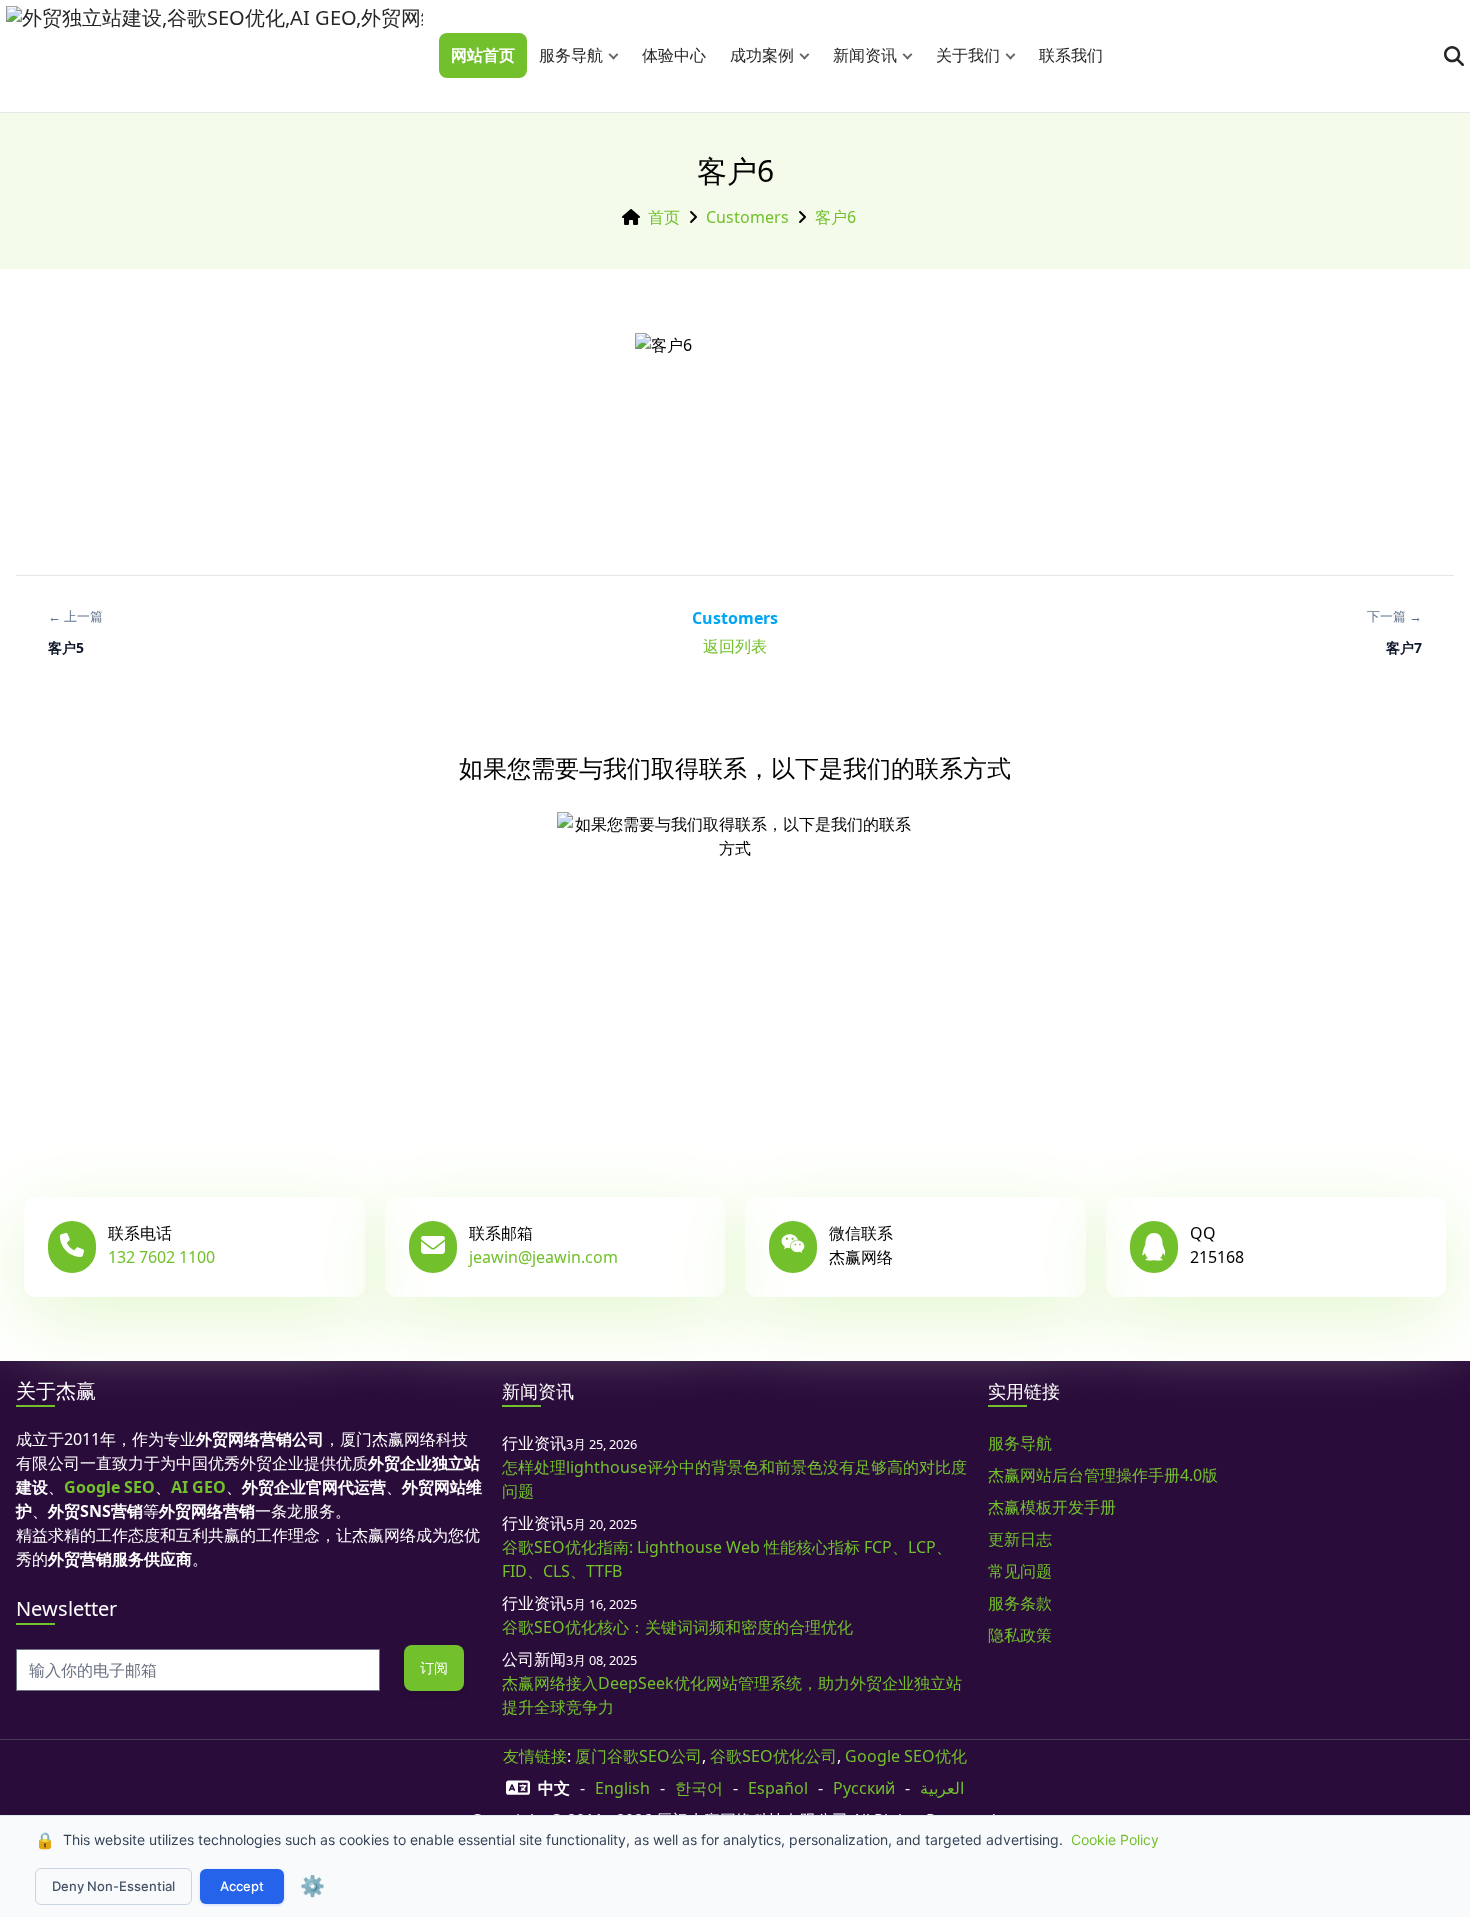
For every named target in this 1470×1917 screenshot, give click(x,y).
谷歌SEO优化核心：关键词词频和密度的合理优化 (677, 1627)
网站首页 (483, 55)
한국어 (699, 1788)
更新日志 (1020, 1539)
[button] (618, 55)
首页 (664, 217)
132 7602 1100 (161, 1257)
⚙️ (312, 1886)
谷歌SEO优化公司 (773, 1756)
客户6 (835, 217)
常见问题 (1020, 1571)
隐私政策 (1020, 1635)
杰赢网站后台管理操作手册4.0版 (1103, 1475)
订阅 (434, 1667)
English (622, 1788)
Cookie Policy (1115, 1839)
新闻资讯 (865, 55)
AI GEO (198, 1487)
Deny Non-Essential (113, 1886)
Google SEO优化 (906, 1756)
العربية (942, 1788)
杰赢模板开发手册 (1052, 1507)
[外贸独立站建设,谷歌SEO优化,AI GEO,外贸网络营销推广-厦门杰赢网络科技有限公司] (214, 56)
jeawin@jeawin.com (543, 1257)
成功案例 (762, 55)
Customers (747, 217)
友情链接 (535, 1756)
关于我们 (968, 55)
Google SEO (109, 1487)
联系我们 (1071, 55)
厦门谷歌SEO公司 (638, 1756)
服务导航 (571, 55)
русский (864, 1788)
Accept (242, 1886)
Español (778, 1788)
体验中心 (674, 55)
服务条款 (1020, 1603)
